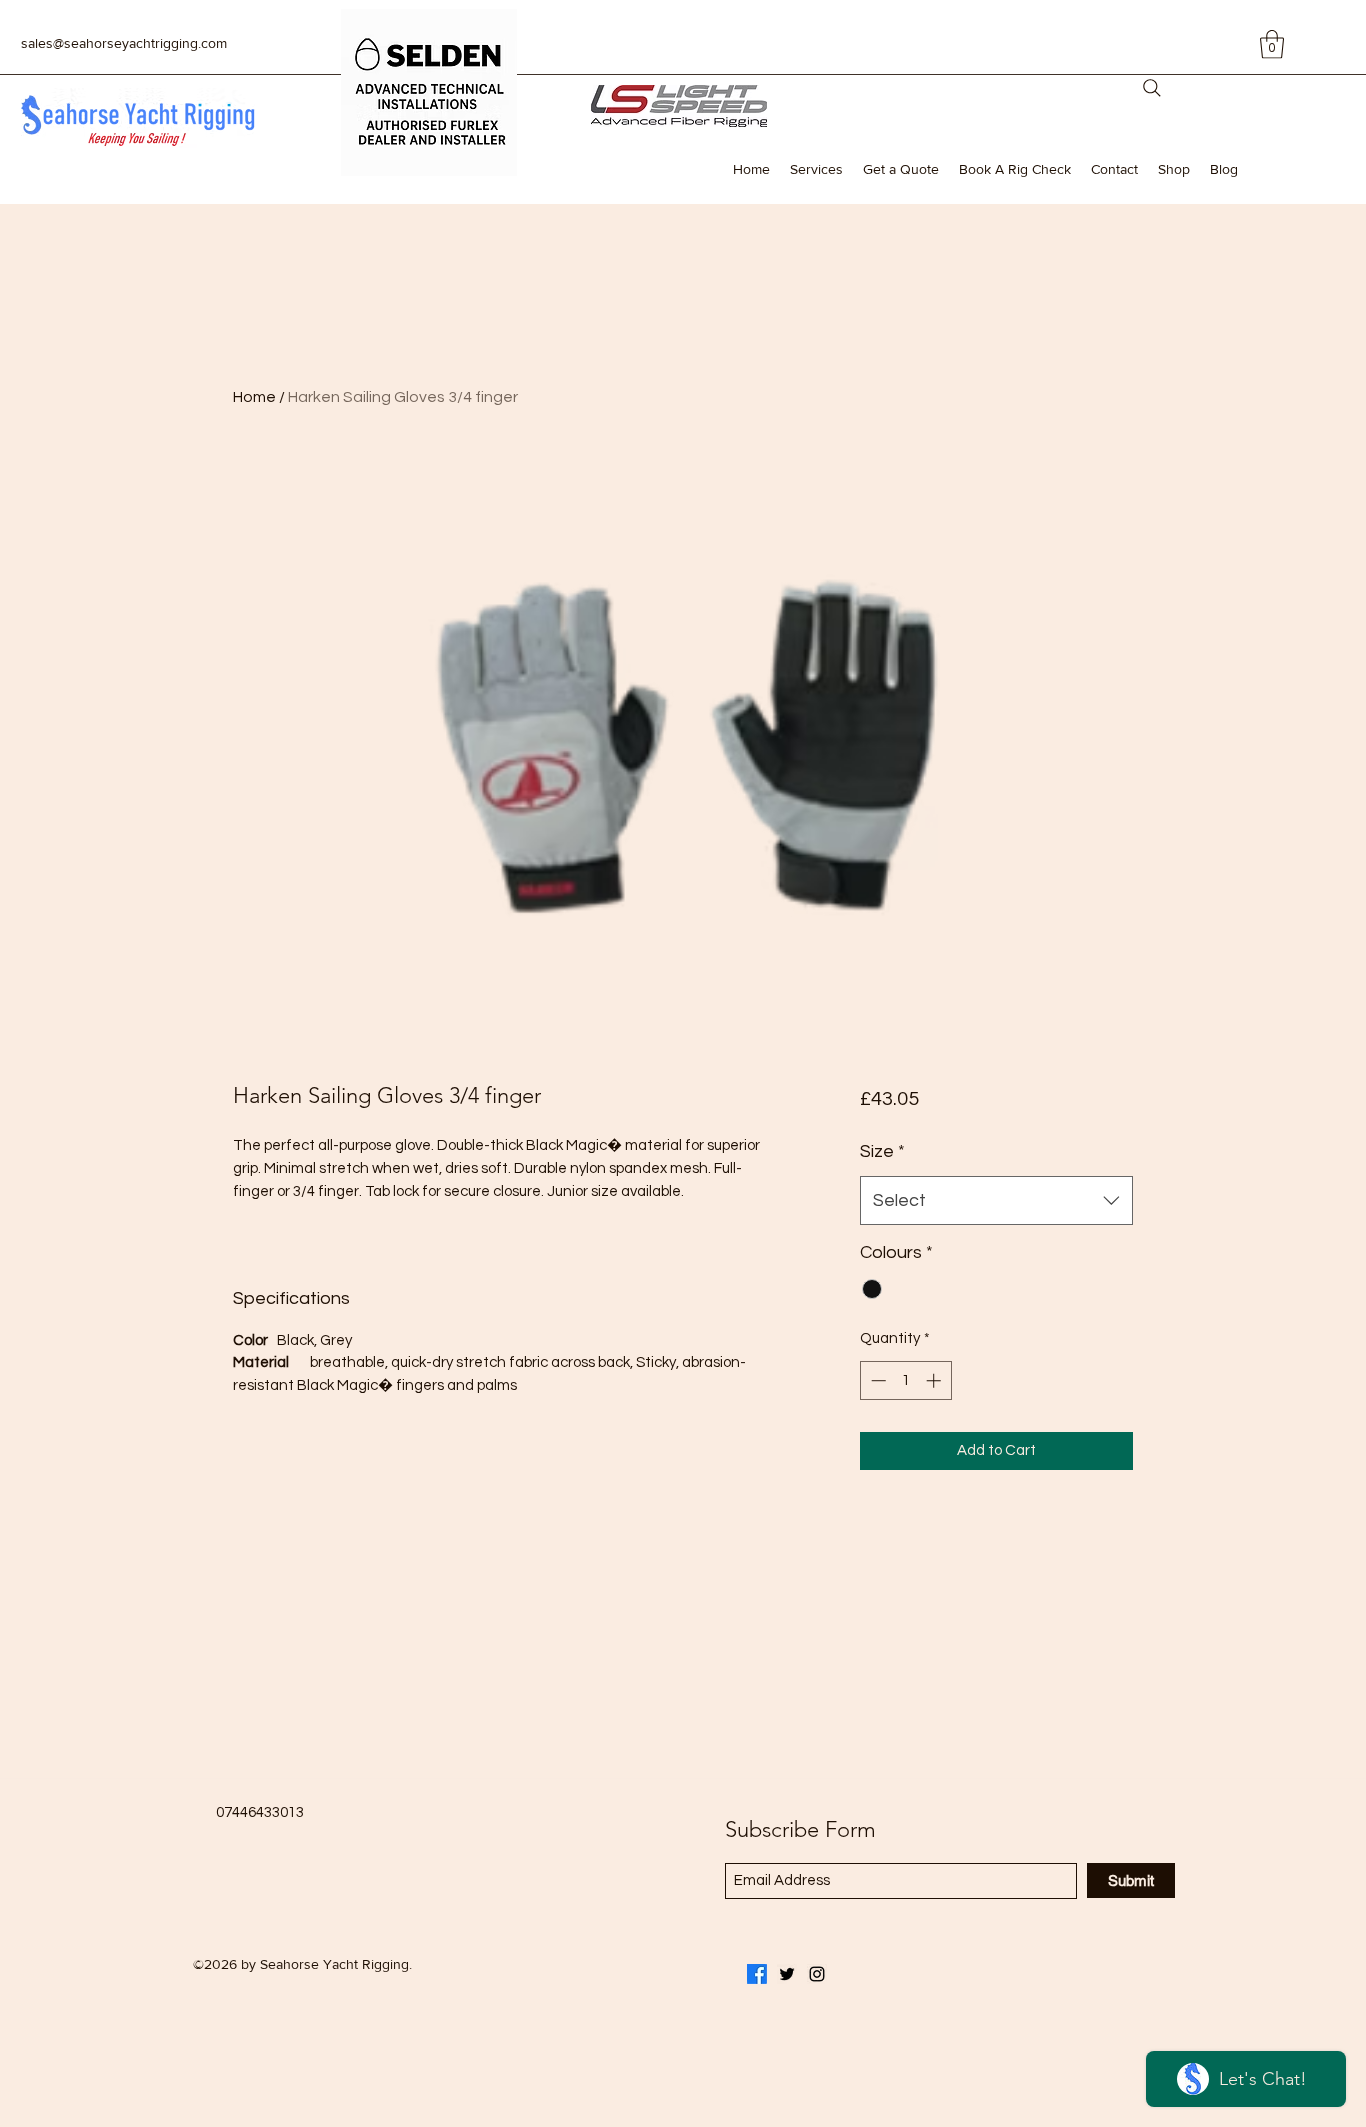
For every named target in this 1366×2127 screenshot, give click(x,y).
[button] (1272, 44)
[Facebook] (757, 1974)
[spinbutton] (905, 1380)
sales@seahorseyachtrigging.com (124, 43)
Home (254, 397)
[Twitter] (787, 1974)
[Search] (1152, 88)
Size (882, 1151)
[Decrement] (876, 1380)
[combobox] (996, 1201)
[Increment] (935, 1380)
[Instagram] (817, 1974)
